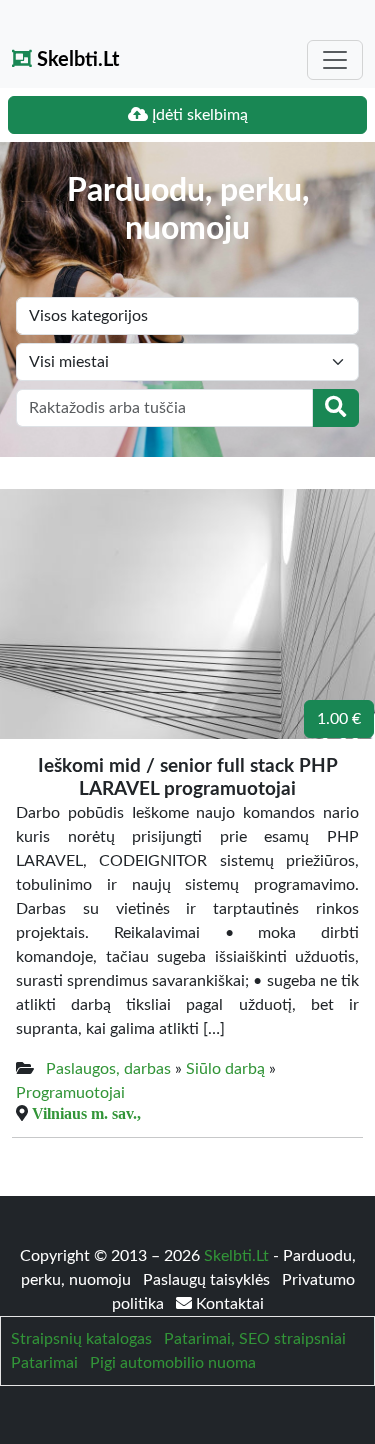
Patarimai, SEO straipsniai (255, 1339)
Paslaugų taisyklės (208, 1280)
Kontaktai (228, 1304)
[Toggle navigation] (335, 60)
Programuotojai (70, 1093)
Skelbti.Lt (75, 60)
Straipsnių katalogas (81, 1339)
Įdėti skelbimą (198, 115)
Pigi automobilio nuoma (173, 1363)
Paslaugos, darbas (108, 1069)
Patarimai (44, 1363)
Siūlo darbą (225, 1069)
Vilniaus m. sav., (86, 1113)
